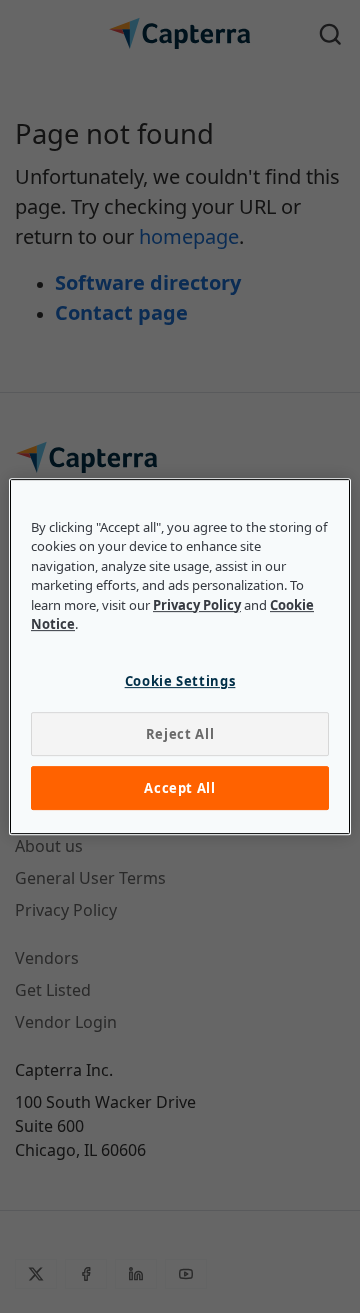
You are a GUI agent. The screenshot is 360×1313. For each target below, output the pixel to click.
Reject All (180, 734)
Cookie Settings (180, 681)
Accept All (180, 788)
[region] (180, 657)
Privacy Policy (197, 605)
